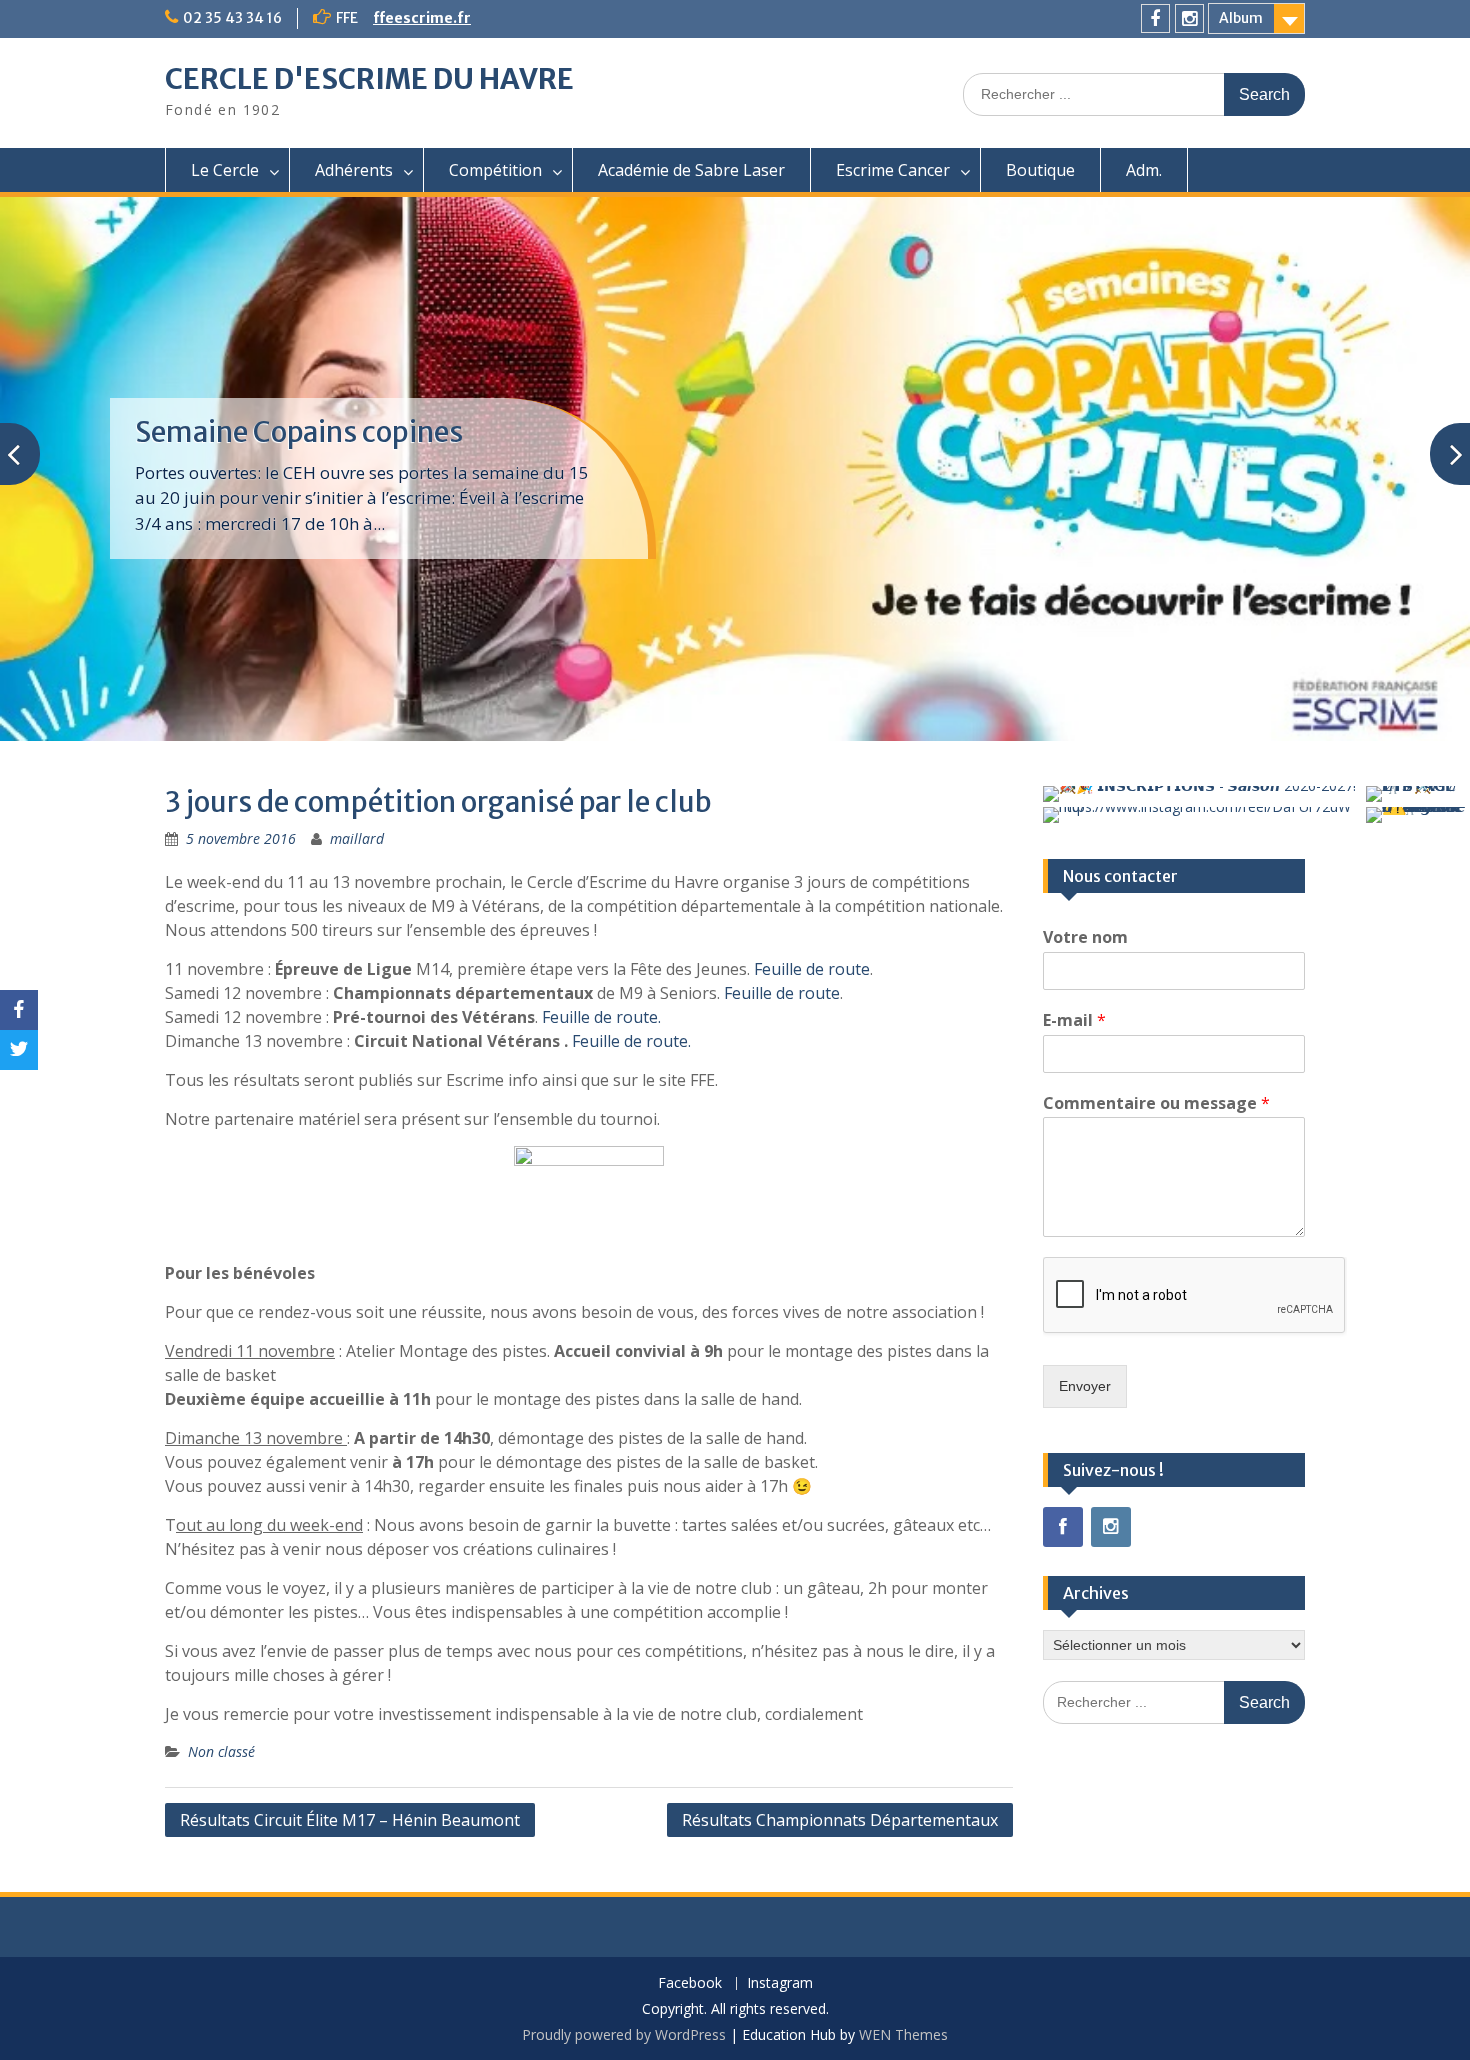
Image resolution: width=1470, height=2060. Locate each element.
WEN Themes (903, 2034)
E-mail (1074, 1020)
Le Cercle (225, 170)
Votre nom (1085, 937)
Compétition (495, 170)
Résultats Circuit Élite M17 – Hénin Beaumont (350, 1820)
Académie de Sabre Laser (691, 170)
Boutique (1040, 170)
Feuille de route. (601, 1017)
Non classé (221, 1751)
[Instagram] (1189, 18)
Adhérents (354, 170)
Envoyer (1085, 1386)
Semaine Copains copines (299, 432)
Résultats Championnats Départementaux (840, 1820)
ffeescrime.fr (422, 18)
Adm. (1144, 170)
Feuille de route (812, 969)
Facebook (690, 1983)
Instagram (780, 1983)
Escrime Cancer (893, 170)
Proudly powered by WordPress (624, 2034)
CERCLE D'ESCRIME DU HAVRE (369, 79)
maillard (357, 838)
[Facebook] (1155, 18)
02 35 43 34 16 (232, 18)
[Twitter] (19, 1050)
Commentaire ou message (1156, 1103)
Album (1241, 18)
